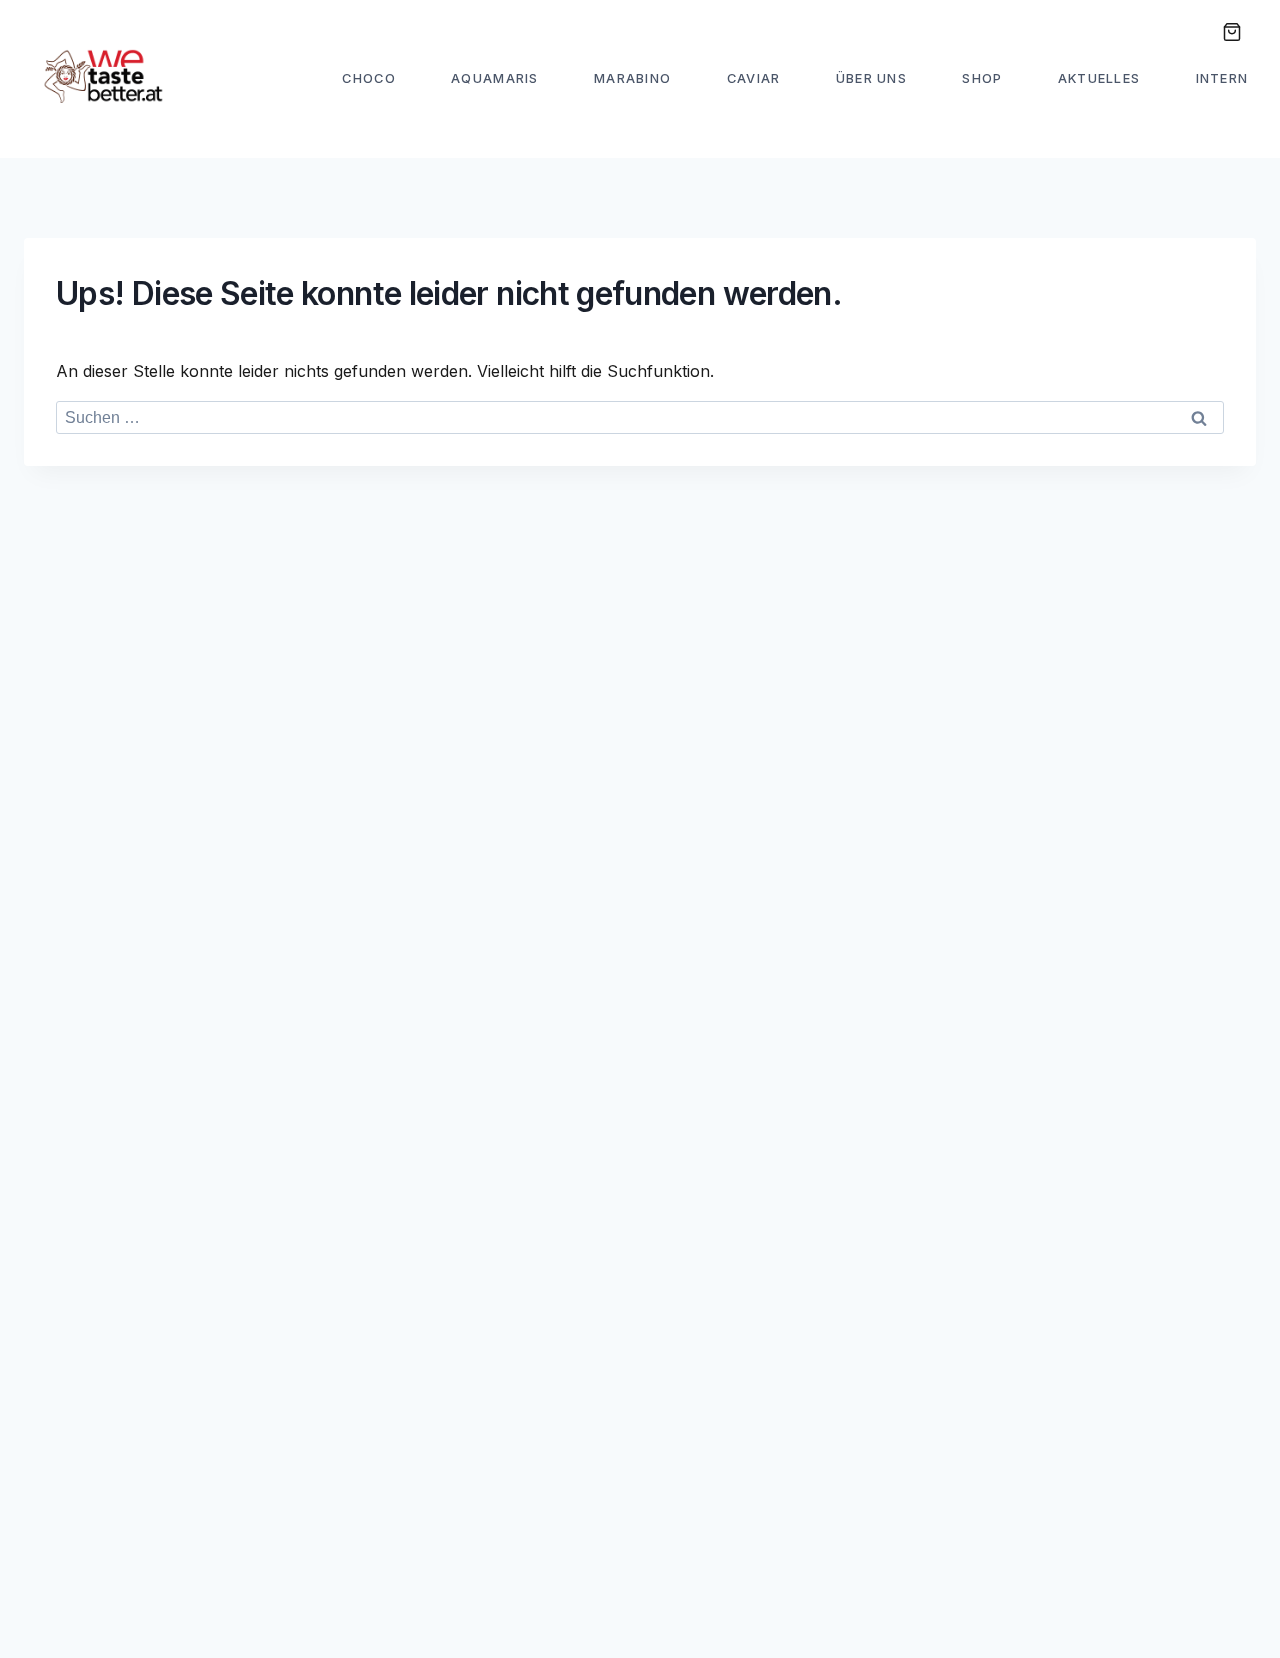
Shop (982, 78)
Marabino (632, 78)
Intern (1222, 78)
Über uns (871, 78)
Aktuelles (1099, 78)
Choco (368, 78)
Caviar (754, 78)
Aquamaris (495, 78)
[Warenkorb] (1231, 32)
